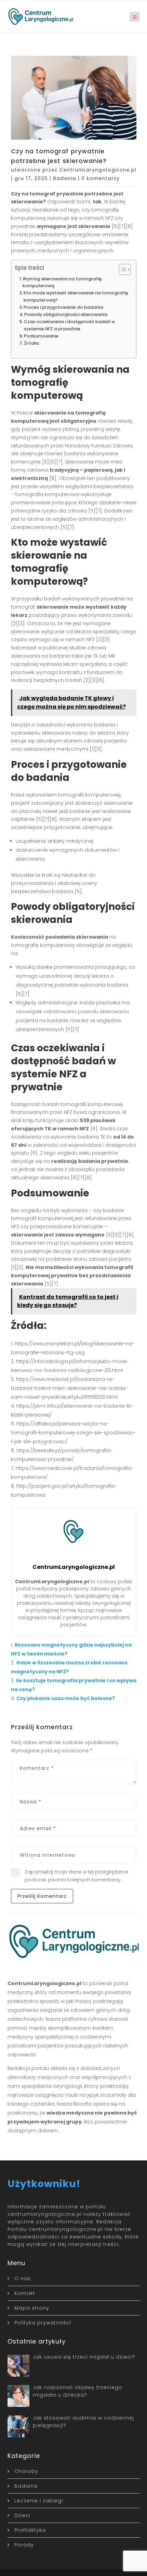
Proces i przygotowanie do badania (63, 307)
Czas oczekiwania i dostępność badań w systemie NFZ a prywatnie (69, 325)
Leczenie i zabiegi (39, 2501)
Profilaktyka (30, 2530)
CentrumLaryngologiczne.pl (98, 170)
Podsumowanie (41, 336)
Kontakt (25, 2293)
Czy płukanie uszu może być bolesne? (66, 1698)
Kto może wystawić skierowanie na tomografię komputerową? (76, 296)
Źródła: (32, 343)
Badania (65, 178)
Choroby (26, 2471)
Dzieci (22, 2515)
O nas (23, 2279)
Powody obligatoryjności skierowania (66, 314)
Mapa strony (32, 2308)
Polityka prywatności (43, 2323)
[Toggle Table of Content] (122, 269)
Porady (24, 2545)
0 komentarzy (101, 178)
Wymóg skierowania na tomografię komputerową (62, 282)
